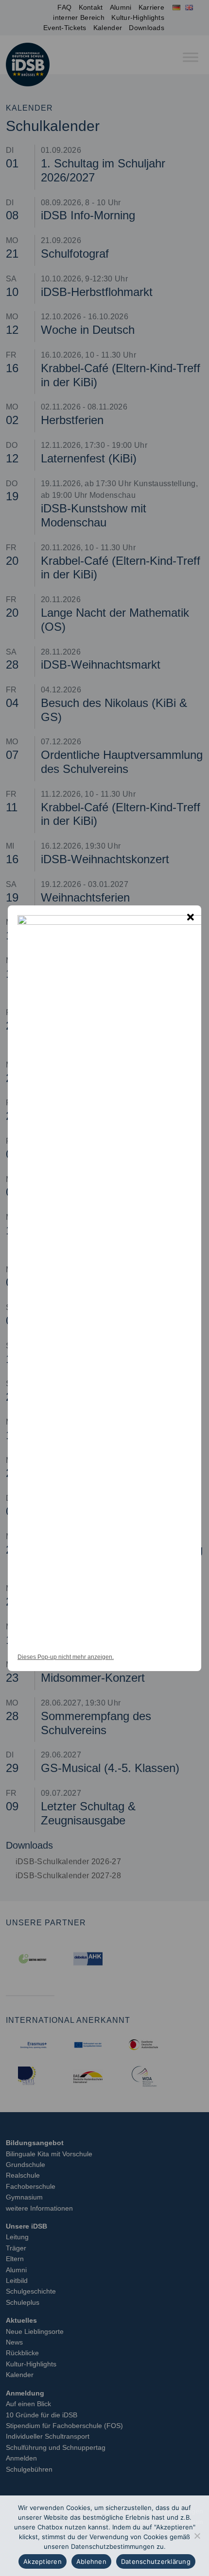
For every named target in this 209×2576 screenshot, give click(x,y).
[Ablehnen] (197, 2536)
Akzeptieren (43, 2561)
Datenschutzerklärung (156, 2561)
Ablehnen (91, 2561)
